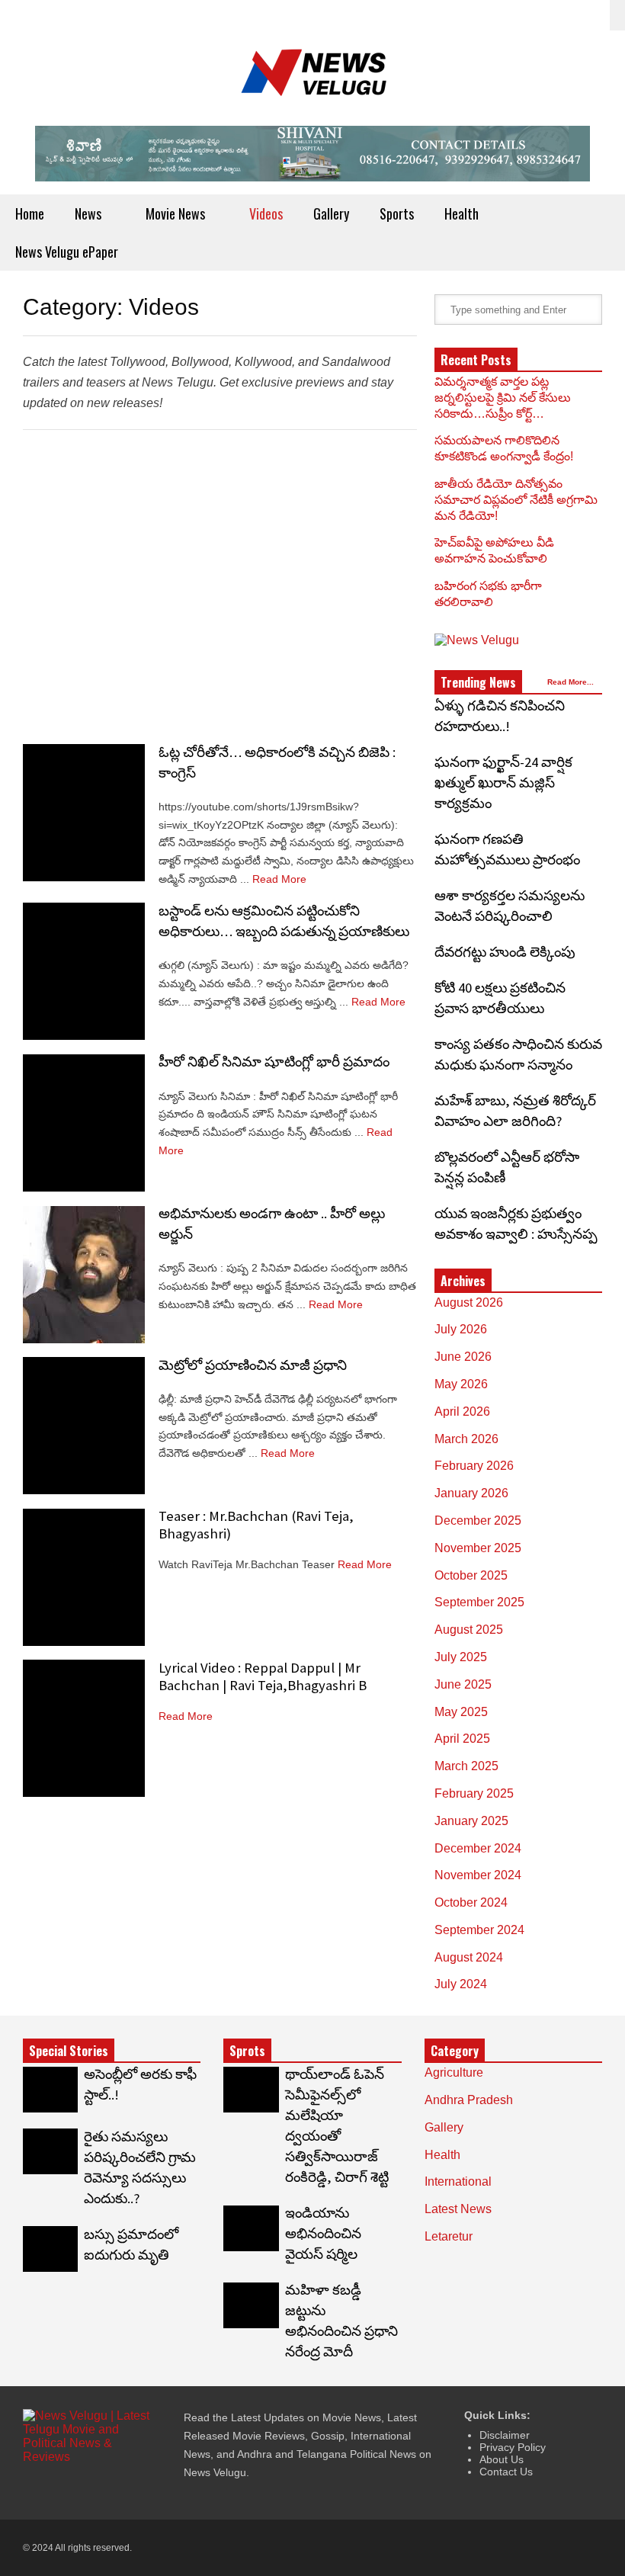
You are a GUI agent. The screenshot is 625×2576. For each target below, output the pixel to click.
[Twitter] (518, 15)
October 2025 (471, 1575)
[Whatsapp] (591, 15)
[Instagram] (566, 15)
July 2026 (461, 1329)
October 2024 (471, 1902)
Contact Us (506, 2472)
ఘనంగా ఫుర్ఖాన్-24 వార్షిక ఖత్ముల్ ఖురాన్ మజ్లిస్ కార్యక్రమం (503, 783)
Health (463, 213)
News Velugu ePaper (67, 252)
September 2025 (479, 1602)
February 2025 (474, 1793)
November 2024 (478, 1875)
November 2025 (478, 1548)
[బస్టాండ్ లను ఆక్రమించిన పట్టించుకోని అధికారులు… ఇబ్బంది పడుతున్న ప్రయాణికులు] (84, 971)
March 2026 (466, 1439)
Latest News (458, 2209)
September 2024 (479, 1930)
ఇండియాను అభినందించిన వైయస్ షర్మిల (323, 2233)
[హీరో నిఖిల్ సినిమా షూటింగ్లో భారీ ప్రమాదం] (84, 1123)
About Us (502, 2459)
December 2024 (478, 1848)
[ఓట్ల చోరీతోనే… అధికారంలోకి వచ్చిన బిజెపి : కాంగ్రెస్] (84, 813)
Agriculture (454, 2072)
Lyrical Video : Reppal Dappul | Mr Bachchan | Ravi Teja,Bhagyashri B (263, 1676)
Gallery (331, 213)
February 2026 (474, 1466)
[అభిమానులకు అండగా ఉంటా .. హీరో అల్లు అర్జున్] (84, 1275)
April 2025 (462, 1739)
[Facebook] (542, 15)
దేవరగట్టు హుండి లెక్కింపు (505, 952)
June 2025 (463, 1684)
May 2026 (461, 1384)
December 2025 (478, 1521)
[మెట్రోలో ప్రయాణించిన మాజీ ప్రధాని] (84, 1426)
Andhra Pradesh (469, 2100)
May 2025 (461, 1712)
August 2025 (469, 1630)
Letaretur (449, 2236)
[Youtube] (111, 2488)
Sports (397, 213)
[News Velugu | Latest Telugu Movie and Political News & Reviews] (312, 78)
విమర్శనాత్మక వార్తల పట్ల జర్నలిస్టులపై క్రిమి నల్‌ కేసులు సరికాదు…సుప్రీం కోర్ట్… (503, 398)
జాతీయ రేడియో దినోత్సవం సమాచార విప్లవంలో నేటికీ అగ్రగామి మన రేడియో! (516, 500)
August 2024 (469, 1957)
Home (30, 213)
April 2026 (462, 1412)
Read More (281, 879)
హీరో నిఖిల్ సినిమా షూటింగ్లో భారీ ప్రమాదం (274, 1062)
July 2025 (461, 1657)
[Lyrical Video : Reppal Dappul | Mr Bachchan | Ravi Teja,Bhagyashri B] (84, 1728)
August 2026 (469, 1302)
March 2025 (466, 1766)
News (90, 213)
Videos (266, 213)
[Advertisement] (220, 583)
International (458, 2181)
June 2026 (463, 1357)
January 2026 (471, 1493)
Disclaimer (505, 2435)
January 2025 (471, 1821)
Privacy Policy (513, 2447)
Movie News (177, 213)
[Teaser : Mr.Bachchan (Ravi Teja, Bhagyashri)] (84, 1577)
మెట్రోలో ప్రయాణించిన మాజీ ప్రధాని (253, 1365)
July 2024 (461, 1984)
